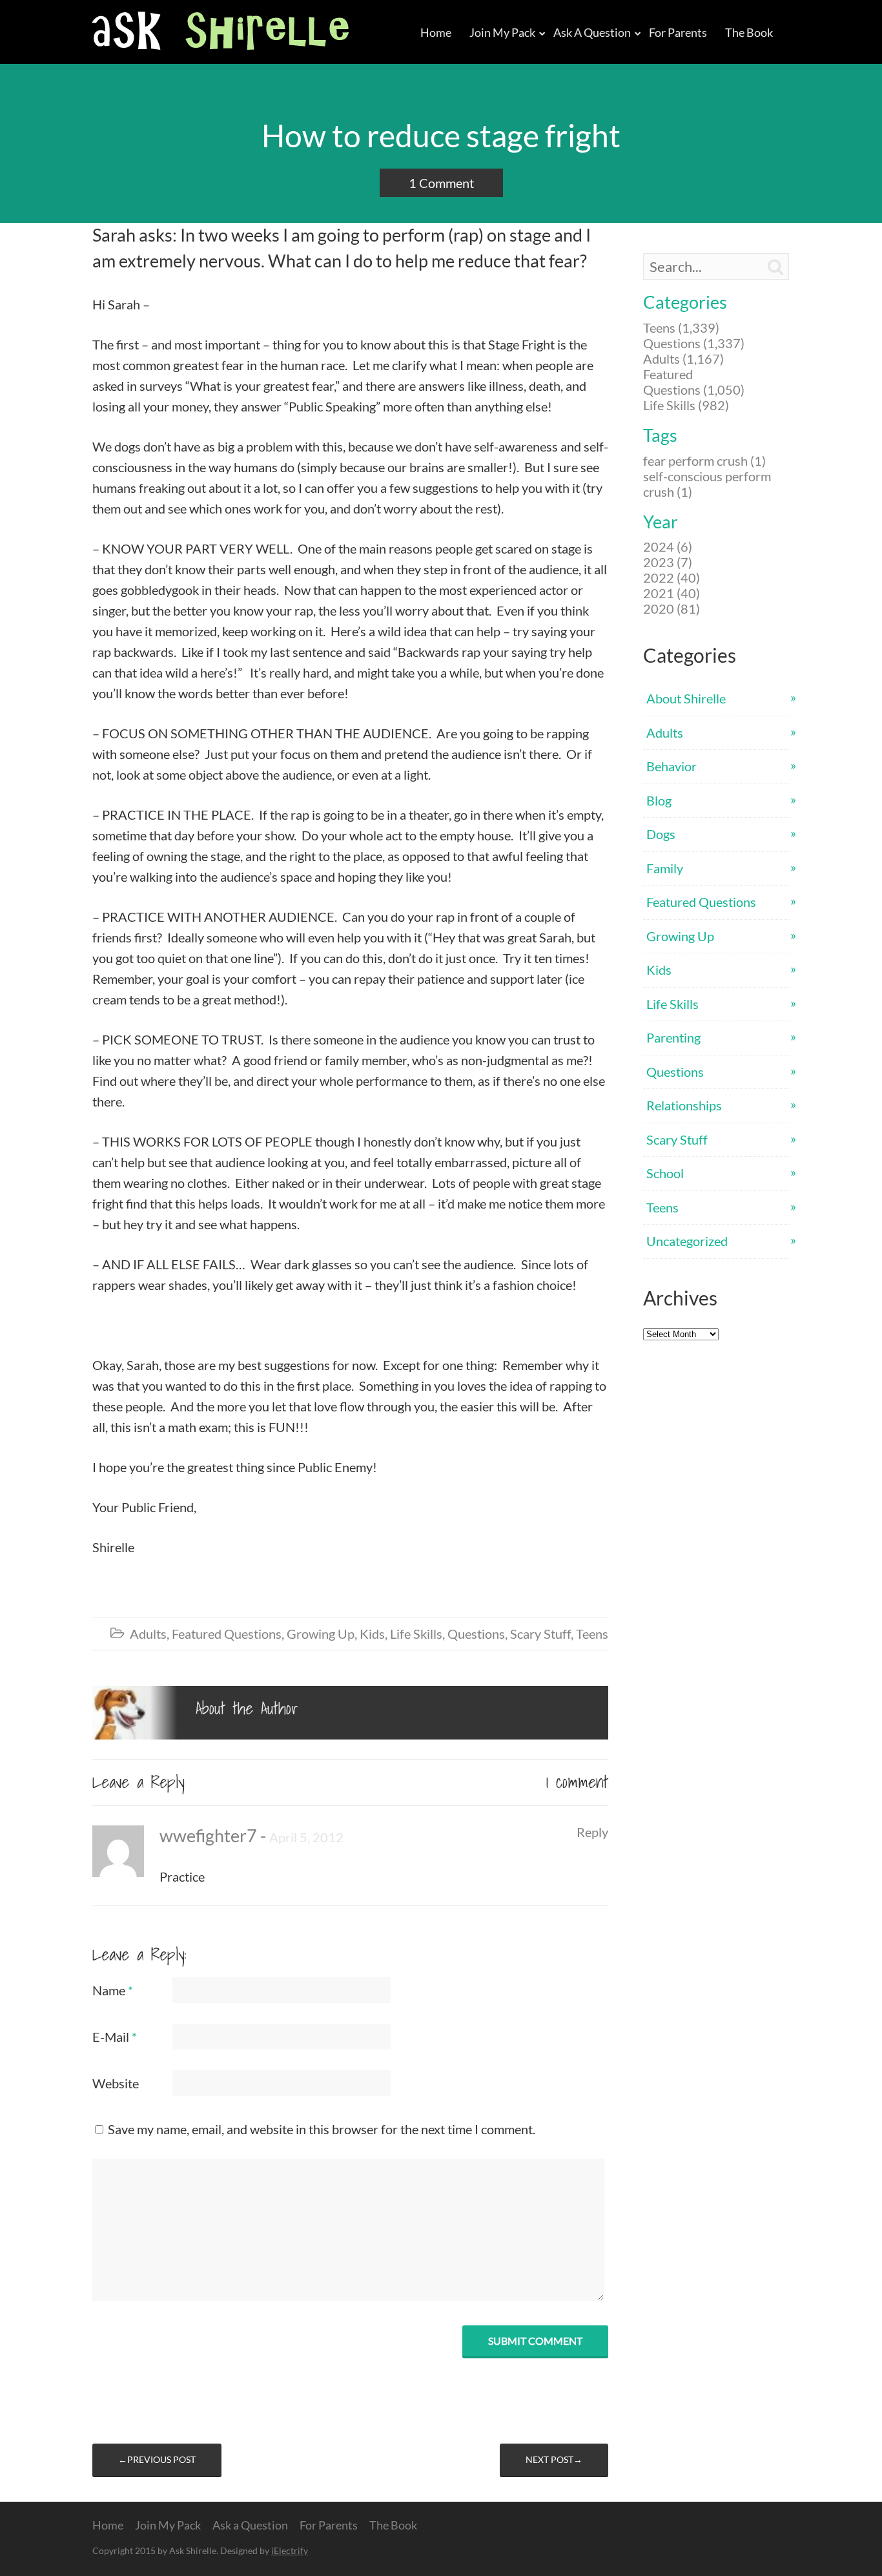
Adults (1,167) (683, 358)
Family (665, 868)
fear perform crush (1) (704, 461)
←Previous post (157, 2459)
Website (116, 2083)
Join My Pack (502, 32)
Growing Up (321, 1634)
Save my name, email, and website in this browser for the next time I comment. (322, 2129)
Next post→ (554, 2459)
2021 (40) (672, 593)
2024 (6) (668, 546)
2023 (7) (668, 562)
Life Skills (416, 1634)
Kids (372, 1634)
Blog (659, 800)
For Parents (678, 32)
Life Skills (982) (686, 405)
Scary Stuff (540, 1634)
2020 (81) (672, 608)
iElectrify (290, 2550)
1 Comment (441, 183)
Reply (592, 1832)
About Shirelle (686, 698)
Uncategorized (687, 1241)
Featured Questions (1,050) (694, 382)
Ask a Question (592, 32)
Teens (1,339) (681, 327)
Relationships (684, 1105)
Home (436, 32)
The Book (749, 32)
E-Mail (115, 2037)
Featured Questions (227, 1634)
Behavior (672, 766)
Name (113, 1990)
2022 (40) (672, 577)
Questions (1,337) (694, 343)
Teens (592, 1634)
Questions (476, 1634)
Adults (148, 1634)
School (665, 1173)
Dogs (661, 834)
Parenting (673, 1037)
